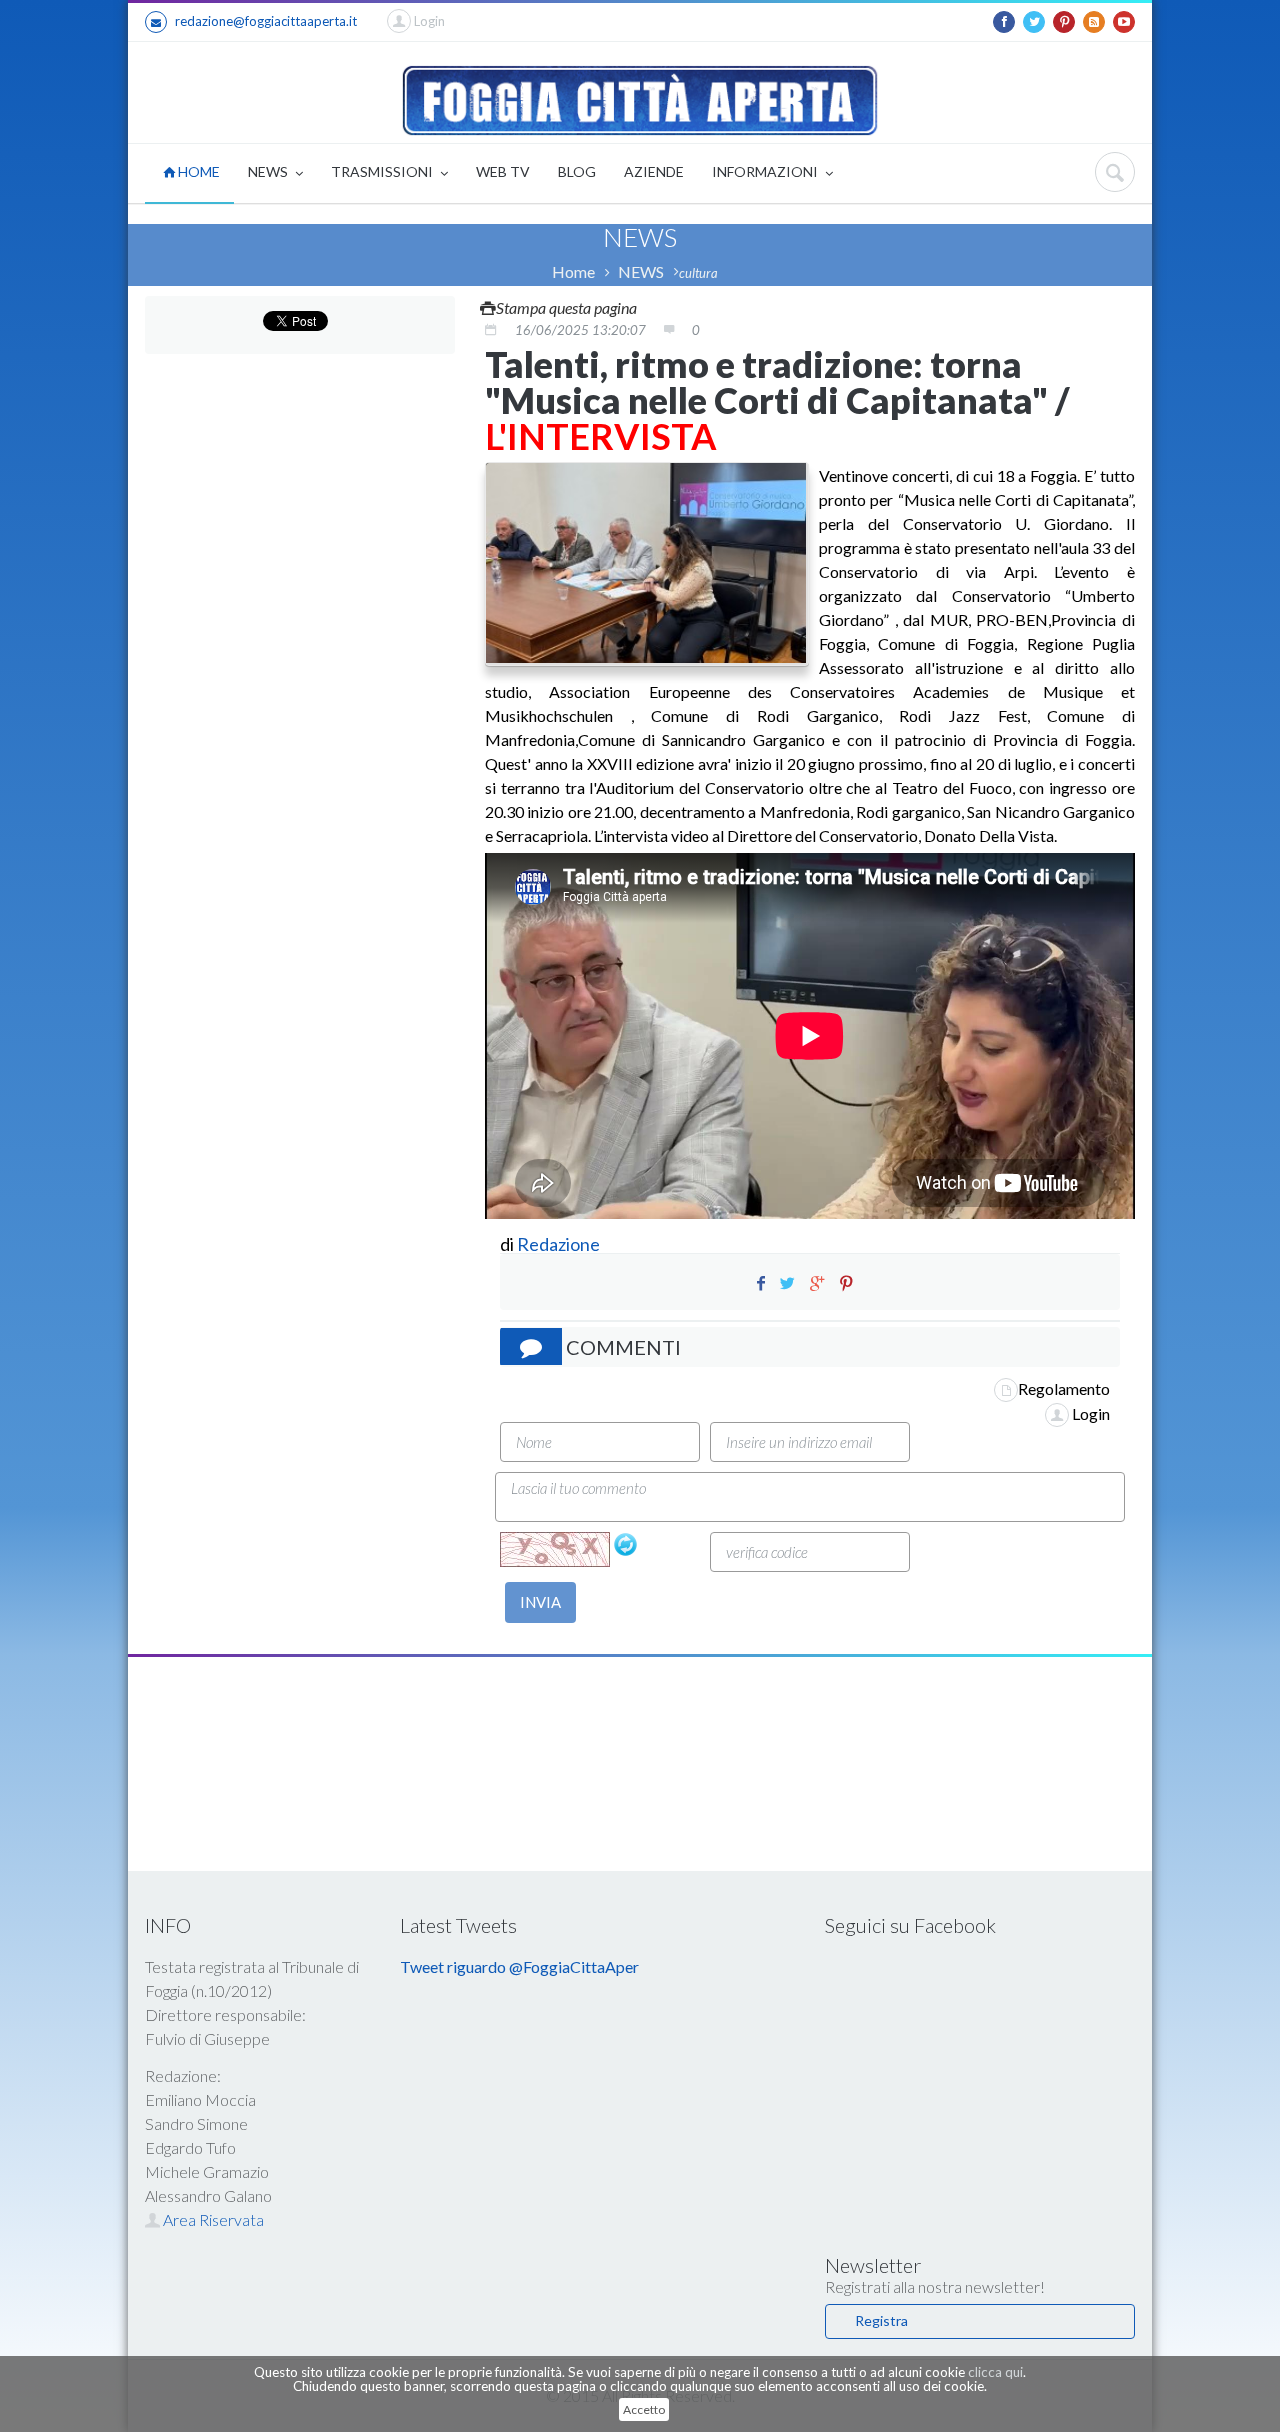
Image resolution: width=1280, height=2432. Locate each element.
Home (573, 271)
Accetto (644, 2409)
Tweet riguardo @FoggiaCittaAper (519, 1966)
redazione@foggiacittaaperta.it (266, 21)
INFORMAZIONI (766, 171)
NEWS (269, 171)
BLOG (577, 171)
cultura (698, 273)
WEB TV (503, 171)
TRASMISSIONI (383, 171)
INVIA (540, 1602)
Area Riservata (212, 2219)
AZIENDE (654, 171)
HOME (197, 171)
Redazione (560, 1244)
